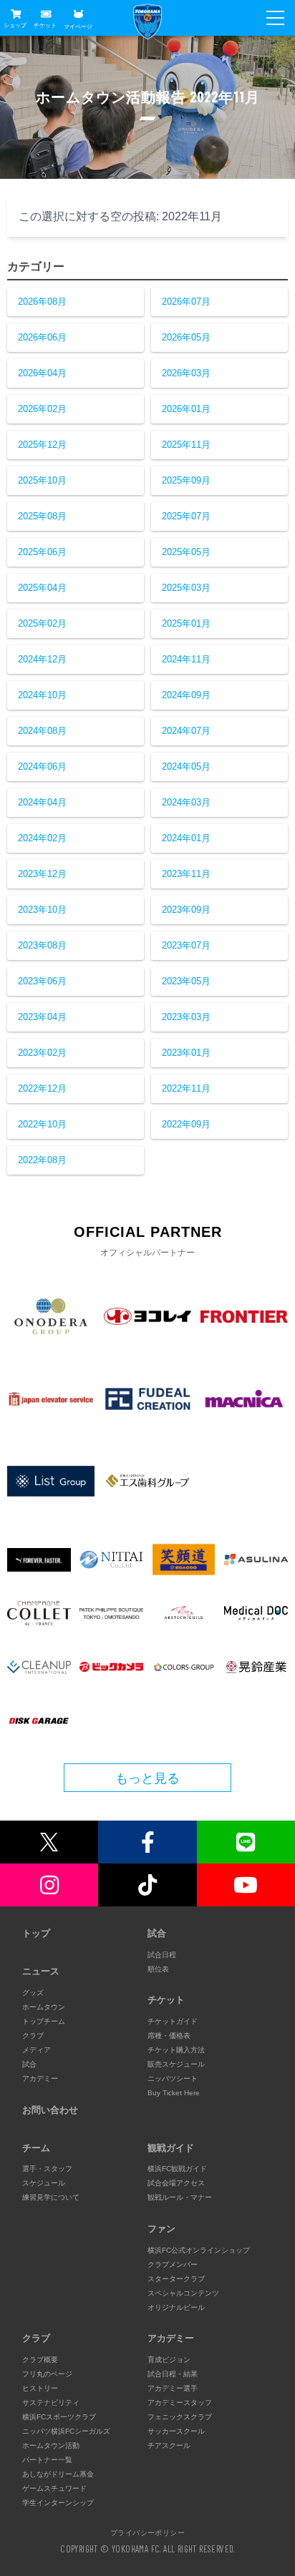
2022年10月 (42, 1124)
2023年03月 (186, 1017)
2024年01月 (186, 838)
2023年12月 (42, 874)
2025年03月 (186, 588)
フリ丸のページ (47, 2374)
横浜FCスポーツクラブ (59, 2417)
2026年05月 (186, 337)
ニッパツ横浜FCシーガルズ (66, 2431)
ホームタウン (44, 2007)
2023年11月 (186, 874)
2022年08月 (42, 1160)
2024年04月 (42, 802)
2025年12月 (42, 445)
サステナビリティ (51, 2403)
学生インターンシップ (58, 2503)
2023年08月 (42, 945)
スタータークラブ (176, 2279)
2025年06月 (42, 552)
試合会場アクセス (176, 2183)
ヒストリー (40, 2388)
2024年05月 (186, 767)
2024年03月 (186, 802)
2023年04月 (42, 1017)
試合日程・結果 (173, 2374)
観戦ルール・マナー (180, 2197)
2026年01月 (186, 409)
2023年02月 (42, 1053)
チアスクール (169, 2445)
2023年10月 (42, 910)
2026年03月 (186, 373)
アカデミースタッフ (180, 2403)
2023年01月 (186, 1053)
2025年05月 (186, 552)
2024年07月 (186, 731)
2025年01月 (186, 623)
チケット (45, 25)
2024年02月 (42, 838)
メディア (37, 2050)
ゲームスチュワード (54, 2488)
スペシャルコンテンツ (183, 2293)
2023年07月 (186, 945)
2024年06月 (42, 767)
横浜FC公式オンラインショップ (199, 2250)
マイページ (78, 26)
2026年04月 (42, 373)
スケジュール (44, 2183)
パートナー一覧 (47, 2460)
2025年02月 (42, 623)
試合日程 (162, 1955)
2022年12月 (42, 1088)
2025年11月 (186, 445)
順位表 (158, 1969)
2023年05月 (186, 981)
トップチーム (44, 2021)
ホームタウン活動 (51, 2445)
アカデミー (40, 2078)
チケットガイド (173, 2021)
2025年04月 (42, 588)
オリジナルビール (176, 2307)
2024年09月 (186, 695)
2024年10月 (42, 695)
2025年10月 (42, 480)
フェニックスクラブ (180, 2417)
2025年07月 (186, 516)
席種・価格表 (169, 2036)
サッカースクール (176, 2431)
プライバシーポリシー (147, 2532)
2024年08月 (42, 731)
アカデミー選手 (173, 2388)
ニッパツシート (173, 2078)
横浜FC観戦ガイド (177, 2169)
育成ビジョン (169, 2360)
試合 (29, 2064)
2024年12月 (42, 659)
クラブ (33, 2036)
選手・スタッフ (47, 2169)
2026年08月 (42, 302)
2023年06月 (42, 981)
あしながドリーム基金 (58, 2474)
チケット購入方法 (176, 2050)
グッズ (33, 1993)
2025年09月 (186, 480)
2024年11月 (186, 659)
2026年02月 (42, 409)
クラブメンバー (173, 2264)
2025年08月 (42, 516)
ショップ (15, 25)
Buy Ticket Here (174, 2093)
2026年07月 (186, 302)
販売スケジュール (176, 2064)
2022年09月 (186, 1124)
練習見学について (51, 2197)
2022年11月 (186, 1088)
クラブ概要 (40, 2360)
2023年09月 (186, 910)
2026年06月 (42, 337)
